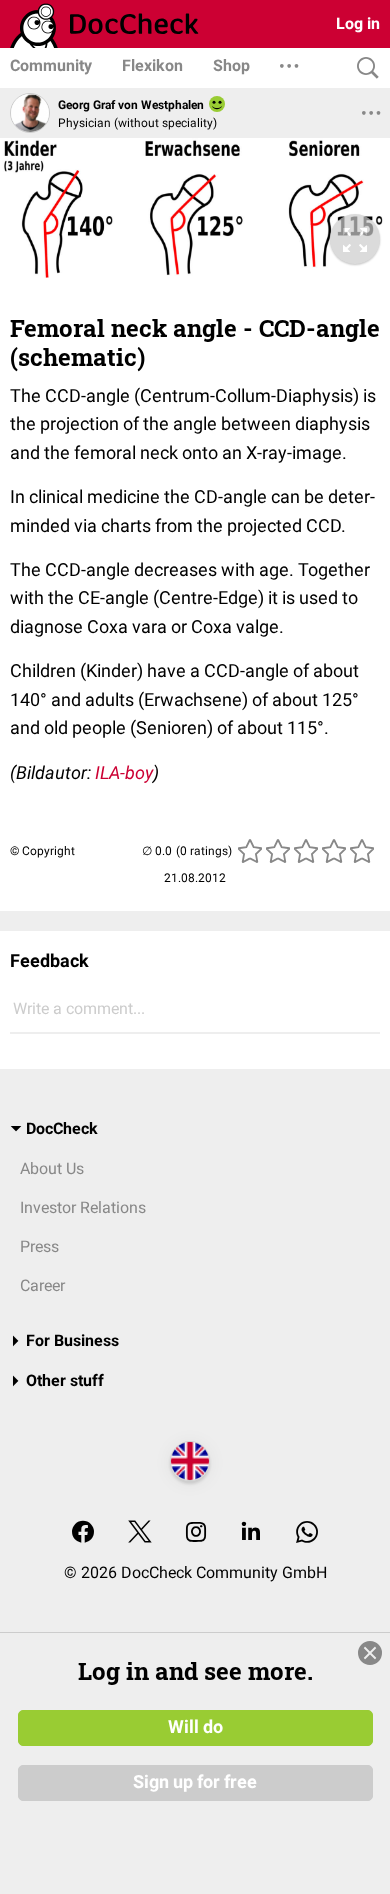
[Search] (363, 68)
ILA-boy (124, 772)
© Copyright (42, 851)
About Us (52, 1168)
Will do (195, 1727)
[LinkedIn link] (251, 1533)
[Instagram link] (196, 1533)
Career (42, 1285)
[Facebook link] (83, 1533)
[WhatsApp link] (307, 1533)
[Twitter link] (140, 1533)
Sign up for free (195, 1782)
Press (39, 1246)
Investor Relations (83, 1207)
